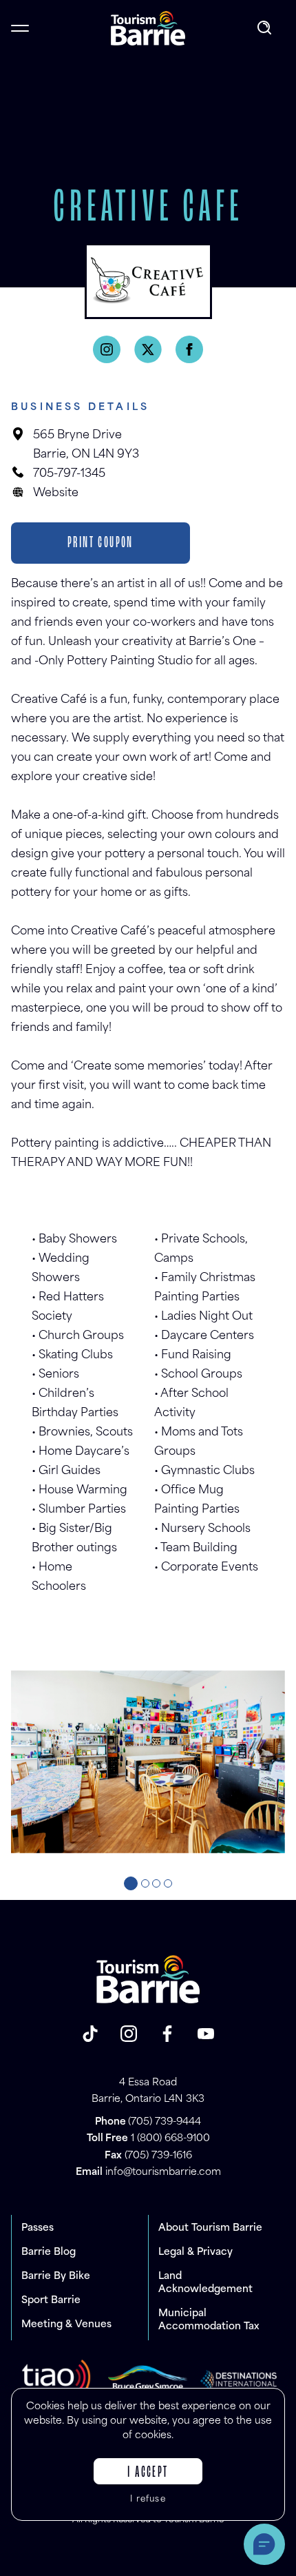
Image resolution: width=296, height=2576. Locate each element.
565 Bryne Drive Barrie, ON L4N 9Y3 (86, 445)
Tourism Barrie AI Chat (264, 2544)
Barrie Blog (49, 2252)
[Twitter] (148, 349)
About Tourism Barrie (210, 2228)
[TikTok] (90, 2034)
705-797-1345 (69, 474)
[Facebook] (189, 349)
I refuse (148, 2500)
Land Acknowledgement (205, 2283)
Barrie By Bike (56, 2277)
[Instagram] (107, 349)
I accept (148, 2473)
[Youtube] (206, 2034)
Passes (38, 2228)
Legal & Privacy (195, 2252)
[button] (131, 1883)
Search (266, 28)
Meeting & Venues (66, 2325)
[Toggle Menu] (20, 28)
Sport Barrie (51, 2301)
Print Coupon (101, 543)
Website (56, 493)
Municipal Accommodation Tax (209, 2320)
